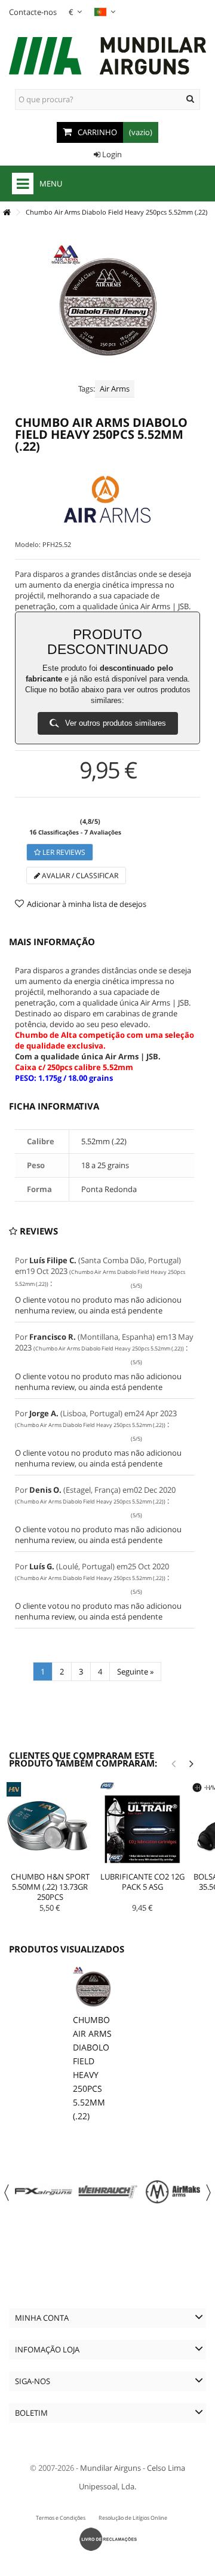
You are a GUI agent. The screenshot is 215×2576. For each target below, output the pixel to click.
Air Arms (115, 389)
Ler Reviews (63, 852)
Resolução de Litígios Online (133, 2518)
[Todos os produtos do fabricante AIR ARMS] (107, 499)
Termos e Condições (61, 2518)
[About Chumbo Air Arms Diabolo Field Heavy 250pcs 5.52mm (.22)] (93, 1987)
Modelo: (28, 544)
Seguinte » (135, 1672)
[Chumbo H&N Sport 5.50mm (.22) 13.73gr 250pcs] (50, 1825)
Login (111, 154)
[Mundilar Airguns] (107, 57)
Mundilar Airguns (110, 2468)
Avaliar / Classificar (79, 876)
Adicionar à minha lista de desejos (87, 904)
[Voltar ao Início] (7, 213)
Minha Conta (42, 2318)
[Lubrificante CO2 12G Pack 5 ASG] (142, 1825)
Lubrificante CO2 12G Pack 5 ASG (142, 1882)
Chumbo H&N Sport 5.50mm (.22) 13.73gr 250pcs (50, 1887)
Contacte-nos (33, 12)
